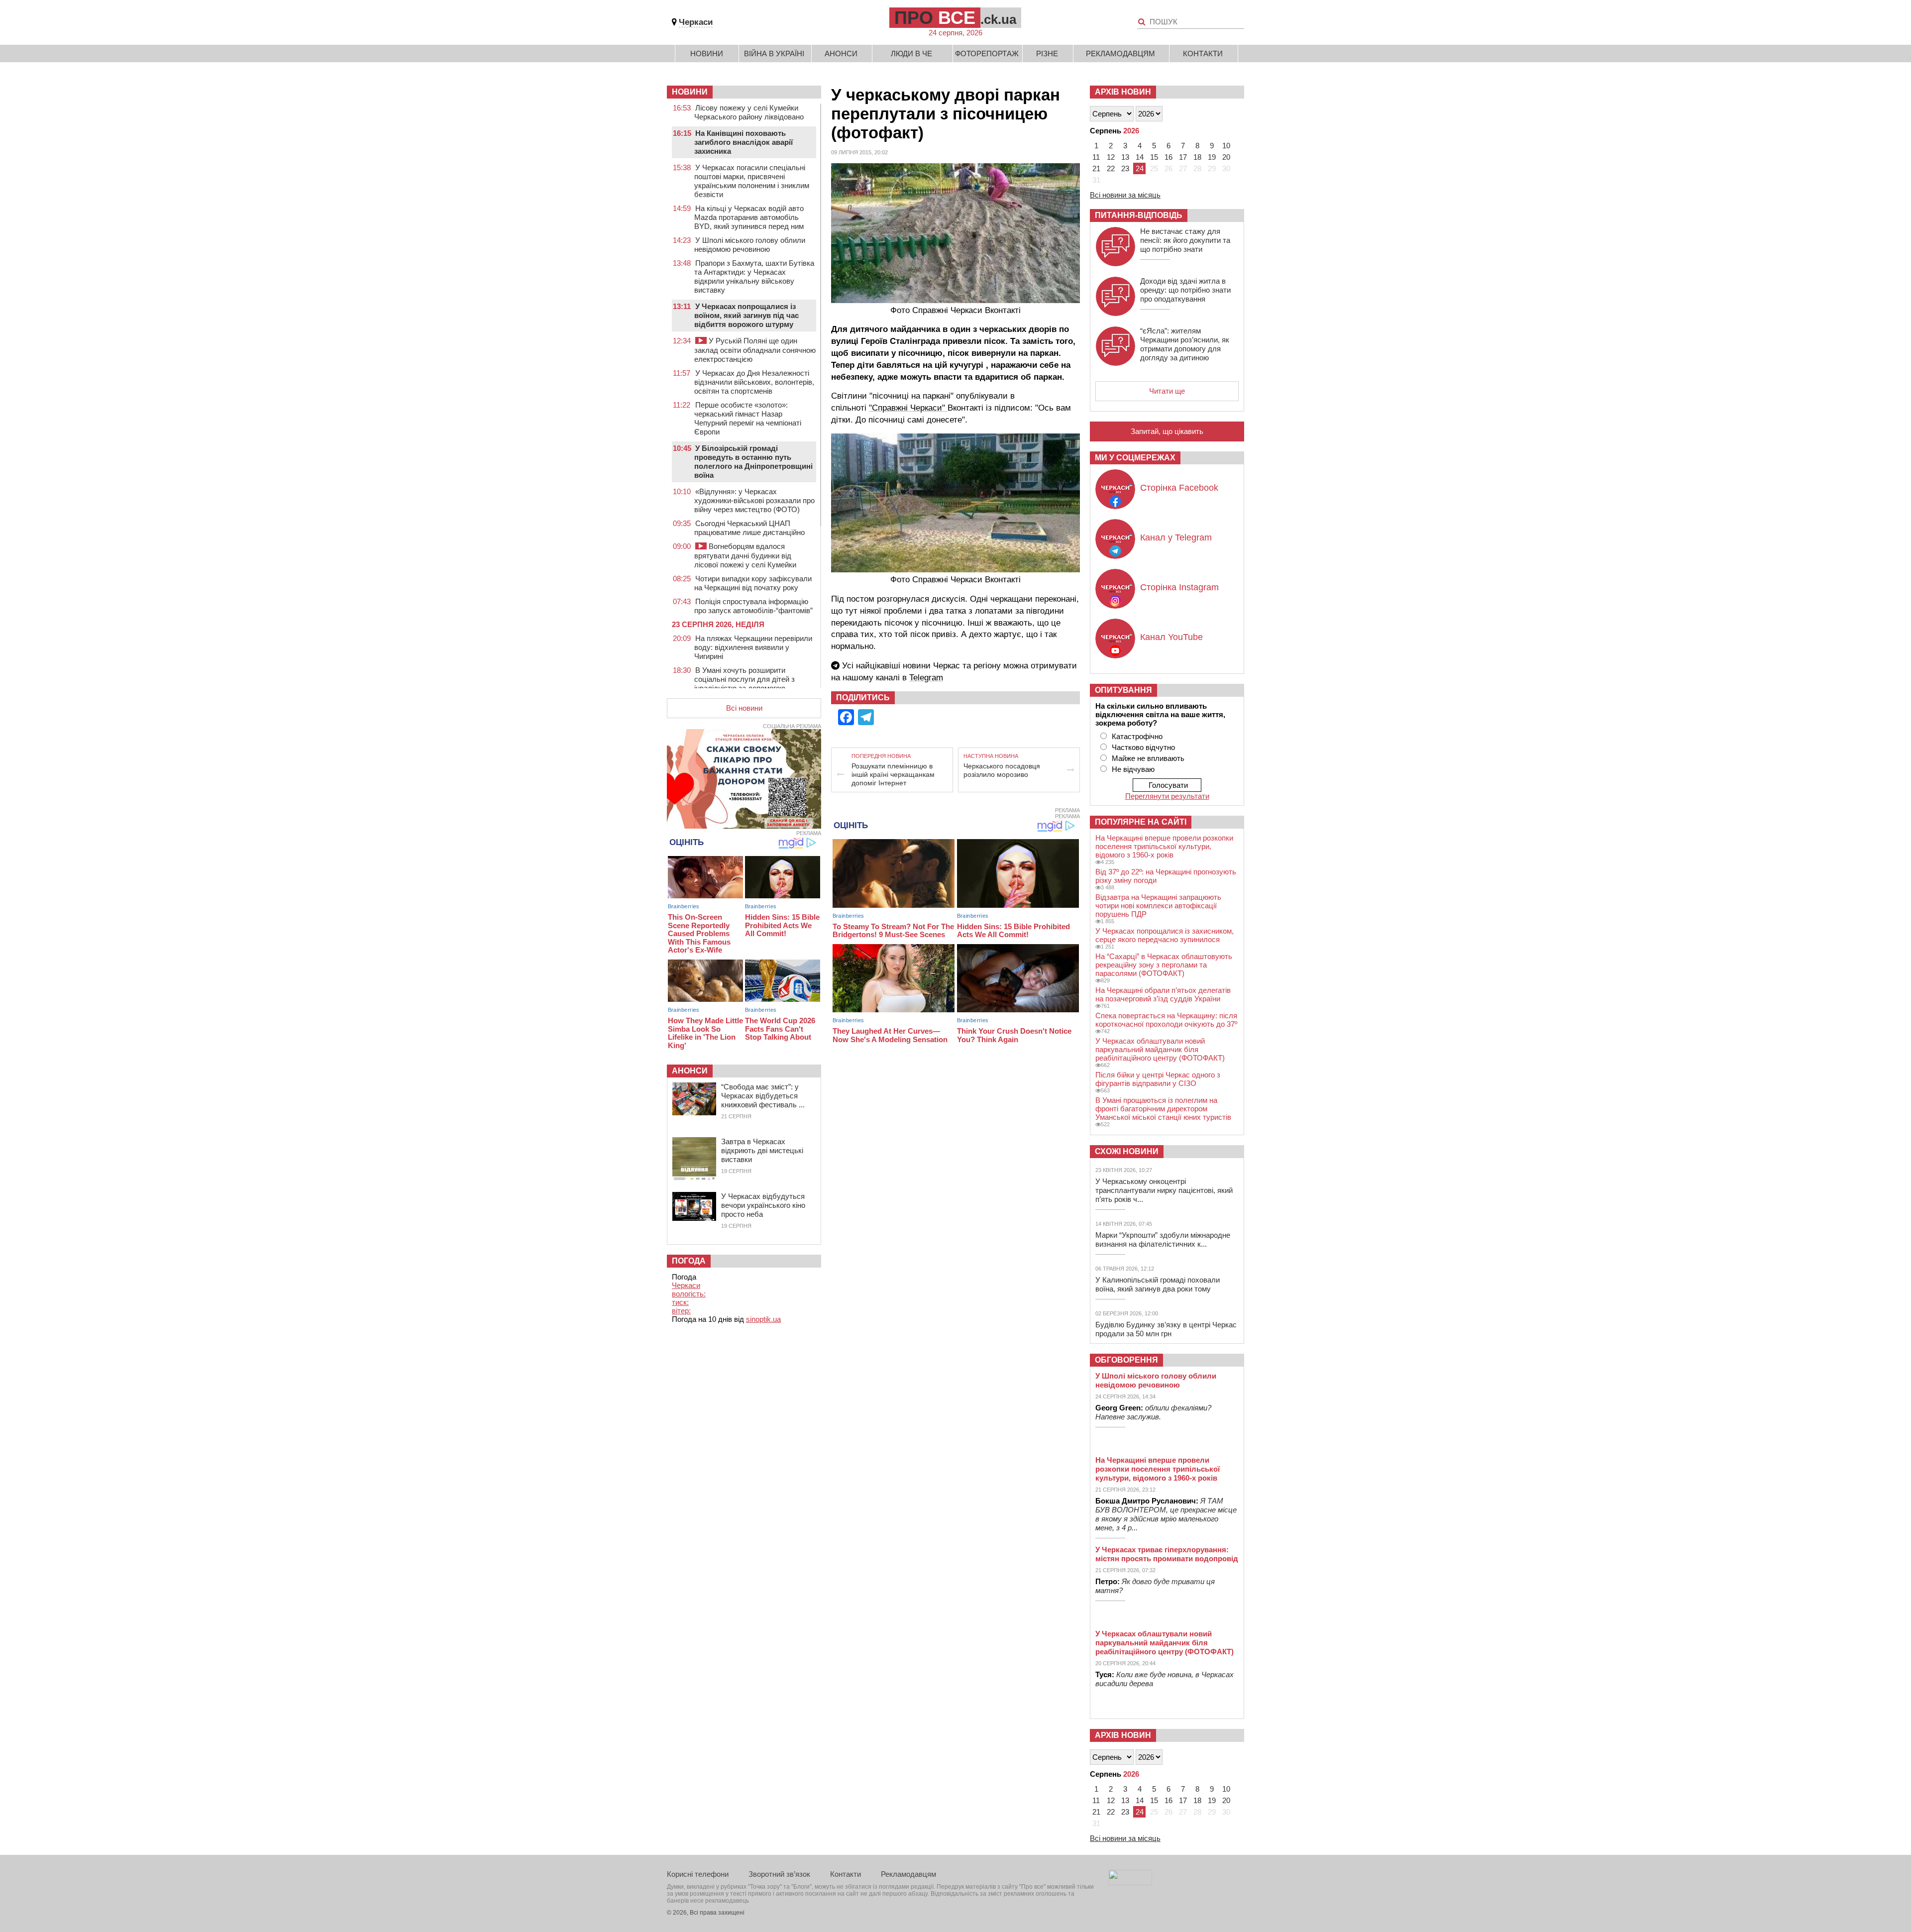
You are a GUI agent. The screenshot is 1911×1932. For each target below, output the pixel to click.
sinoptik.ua (763, 1319)
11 (1096, 157)
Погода (689, 1261)
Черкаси (696, 22)
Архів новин (1123, 92)
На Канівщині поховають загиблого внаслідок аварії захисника (743, 142)
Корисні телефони (698, 1874)
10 (1226, 146)
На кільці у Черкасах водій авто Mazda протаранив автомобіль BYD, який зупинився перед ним (749, 217)
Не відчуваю (1133, 769)
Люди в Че (911, 54)
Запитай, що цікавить (1167, 431)
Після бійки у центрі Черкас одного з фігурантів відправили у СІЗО (1158, 1079)
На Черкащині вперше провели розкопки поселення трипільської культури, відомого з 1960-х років (1164, 846)
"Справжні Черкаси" (908, 408)
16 (1168, 157)
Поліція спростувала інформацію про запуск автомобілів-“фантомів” (753, 606)
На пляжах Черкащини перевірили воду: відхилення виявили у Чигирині (753, 647)
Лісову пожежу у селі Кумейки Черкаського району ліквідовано (749, 112)
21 (1096, 168)
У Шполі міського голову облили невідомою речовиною (750, 245)
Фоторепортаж (987, 54)
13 (1125, 157)
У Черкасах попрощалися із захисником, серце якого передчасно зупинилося (1165, 935)
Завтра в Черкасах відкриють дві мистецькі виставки (762, 1150)
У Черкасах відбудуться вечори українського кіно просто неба (763, 1205)
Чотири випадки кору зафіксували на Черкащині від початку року (753, 583)
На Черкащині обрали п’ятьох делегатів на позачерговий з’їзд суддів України (1163, 994)
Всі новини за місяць (1125, 195)
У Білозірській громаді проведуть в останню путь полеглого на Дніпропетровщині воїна (753, 462)
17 (1183, 157)
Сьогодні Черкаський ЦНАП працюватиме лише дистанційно (749, 528)
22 (1111, 168)
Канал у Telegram (1176, 537)
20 (1226, 157)
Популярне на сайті (1141, 822)
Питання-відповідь (1139, 215)
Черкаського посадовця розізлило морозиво (1002, 770)
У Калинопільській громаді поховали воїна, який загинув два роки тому (1158, 1284)
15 (1154, 157)
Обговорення (1126, 1360)
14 (1140, 157)
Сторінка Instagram (1179, 587)
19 (1212, 157)
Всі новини (744, 708)
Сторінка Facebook (1179, 488)
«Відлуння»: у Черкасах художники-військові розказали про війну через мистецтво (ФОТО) (754, 500)
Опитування (1123, 690)
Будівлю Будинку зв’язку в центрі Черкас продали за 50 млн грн (1166, 1329)
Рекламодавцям (1120, 54)
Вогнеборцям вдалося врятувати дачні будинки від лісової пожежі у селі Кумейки (745, 555)
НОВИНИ (690, 92)
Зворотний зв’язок (779, 1874)
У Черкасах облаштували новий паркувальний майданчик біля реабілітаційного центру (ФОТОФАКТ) (1160, 1049)
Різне (1047, 54)
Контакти (1203, 54)
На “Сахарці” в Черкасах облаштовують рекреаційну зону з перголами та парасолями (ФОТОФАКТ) (1164, 965)
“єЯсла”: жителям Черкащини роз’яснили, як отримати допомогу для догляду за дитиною (1185, 344)
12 (1111, 157)
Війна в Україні (774, 54)
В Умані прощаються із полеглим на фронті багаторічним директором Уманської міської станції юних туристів (1163, 1109)
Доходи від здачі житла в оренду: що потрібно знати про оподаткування (1185, 290)
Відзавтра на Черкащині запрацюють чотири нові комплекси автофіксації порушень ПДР (1158, 906)
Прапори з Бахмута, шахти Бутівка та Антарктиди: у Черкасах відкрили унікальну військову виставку (754, 276)
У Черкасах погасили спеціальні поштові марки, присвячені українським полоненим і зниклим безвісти (752, 181)
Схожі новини (1127, 1151)
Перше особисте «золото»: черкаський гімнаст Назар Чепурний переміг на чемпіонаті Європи (748, 418)
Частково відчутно (1143, 747)
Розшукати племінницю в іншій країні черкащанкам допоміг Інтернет (893, 774)
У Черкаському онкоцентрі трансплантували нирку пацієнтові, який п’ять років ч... (1164, 1190)
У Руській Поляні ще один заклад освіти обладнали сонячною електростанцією (755, 350)
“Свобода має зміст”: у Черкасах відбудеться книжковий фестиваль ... (763, 1096)
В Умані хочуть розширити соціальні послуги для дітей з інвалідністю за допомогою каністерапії (744, 684)
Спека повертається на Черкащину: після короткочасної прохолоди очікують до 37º (1166, 1020)
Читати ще (1167, 391)
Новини (707, 54)
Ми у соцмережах (1135, 458)
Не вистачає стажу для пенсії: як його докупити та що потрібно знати (1185, 240)
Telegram (926, 678)
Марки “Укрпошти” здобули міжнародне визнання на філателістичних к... (1163, 1239)
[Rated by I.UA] (1130, 1882)
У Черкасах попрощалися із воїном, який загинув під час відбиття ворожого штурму (746, 315)
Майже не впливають (1148, 758)
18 (1197, 157)
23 (1125, 168)
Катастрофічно (1137, 736)
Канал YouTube (1171, 637)
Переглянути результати (1167, 796)
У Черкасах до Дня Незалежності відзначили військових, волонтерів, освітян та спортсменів (754, 382)
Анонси (841, 54)
